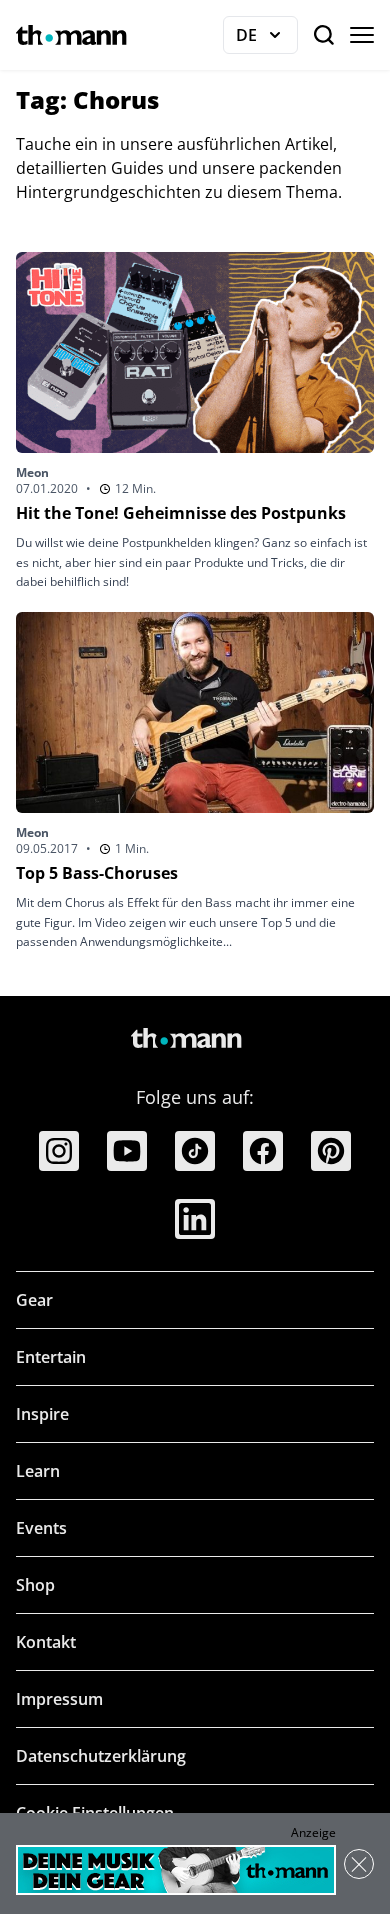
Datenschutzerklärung (101, 1756)
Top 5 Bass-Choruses (97, 873)
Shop (35, 1585)
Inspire (42, 1414)
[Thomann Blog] (72, 35)
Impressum (59, 1699)
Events (41, 1528)
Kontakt (46, 1642)
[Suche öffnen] (324, 35)
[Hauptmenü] (362, 35)
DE (267, 39)
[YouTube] (127, 1151)
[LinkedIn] (195, 1219)
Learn (38, 1471)
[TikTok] (195, 1151)
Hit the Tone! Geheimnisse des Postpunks (181, 513)
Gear (34, 1300)
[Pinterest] (331, 1151)
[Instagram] (59, 1151)
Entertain (51, 1357)
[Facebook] (263, 1151)
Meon (32, 472)
